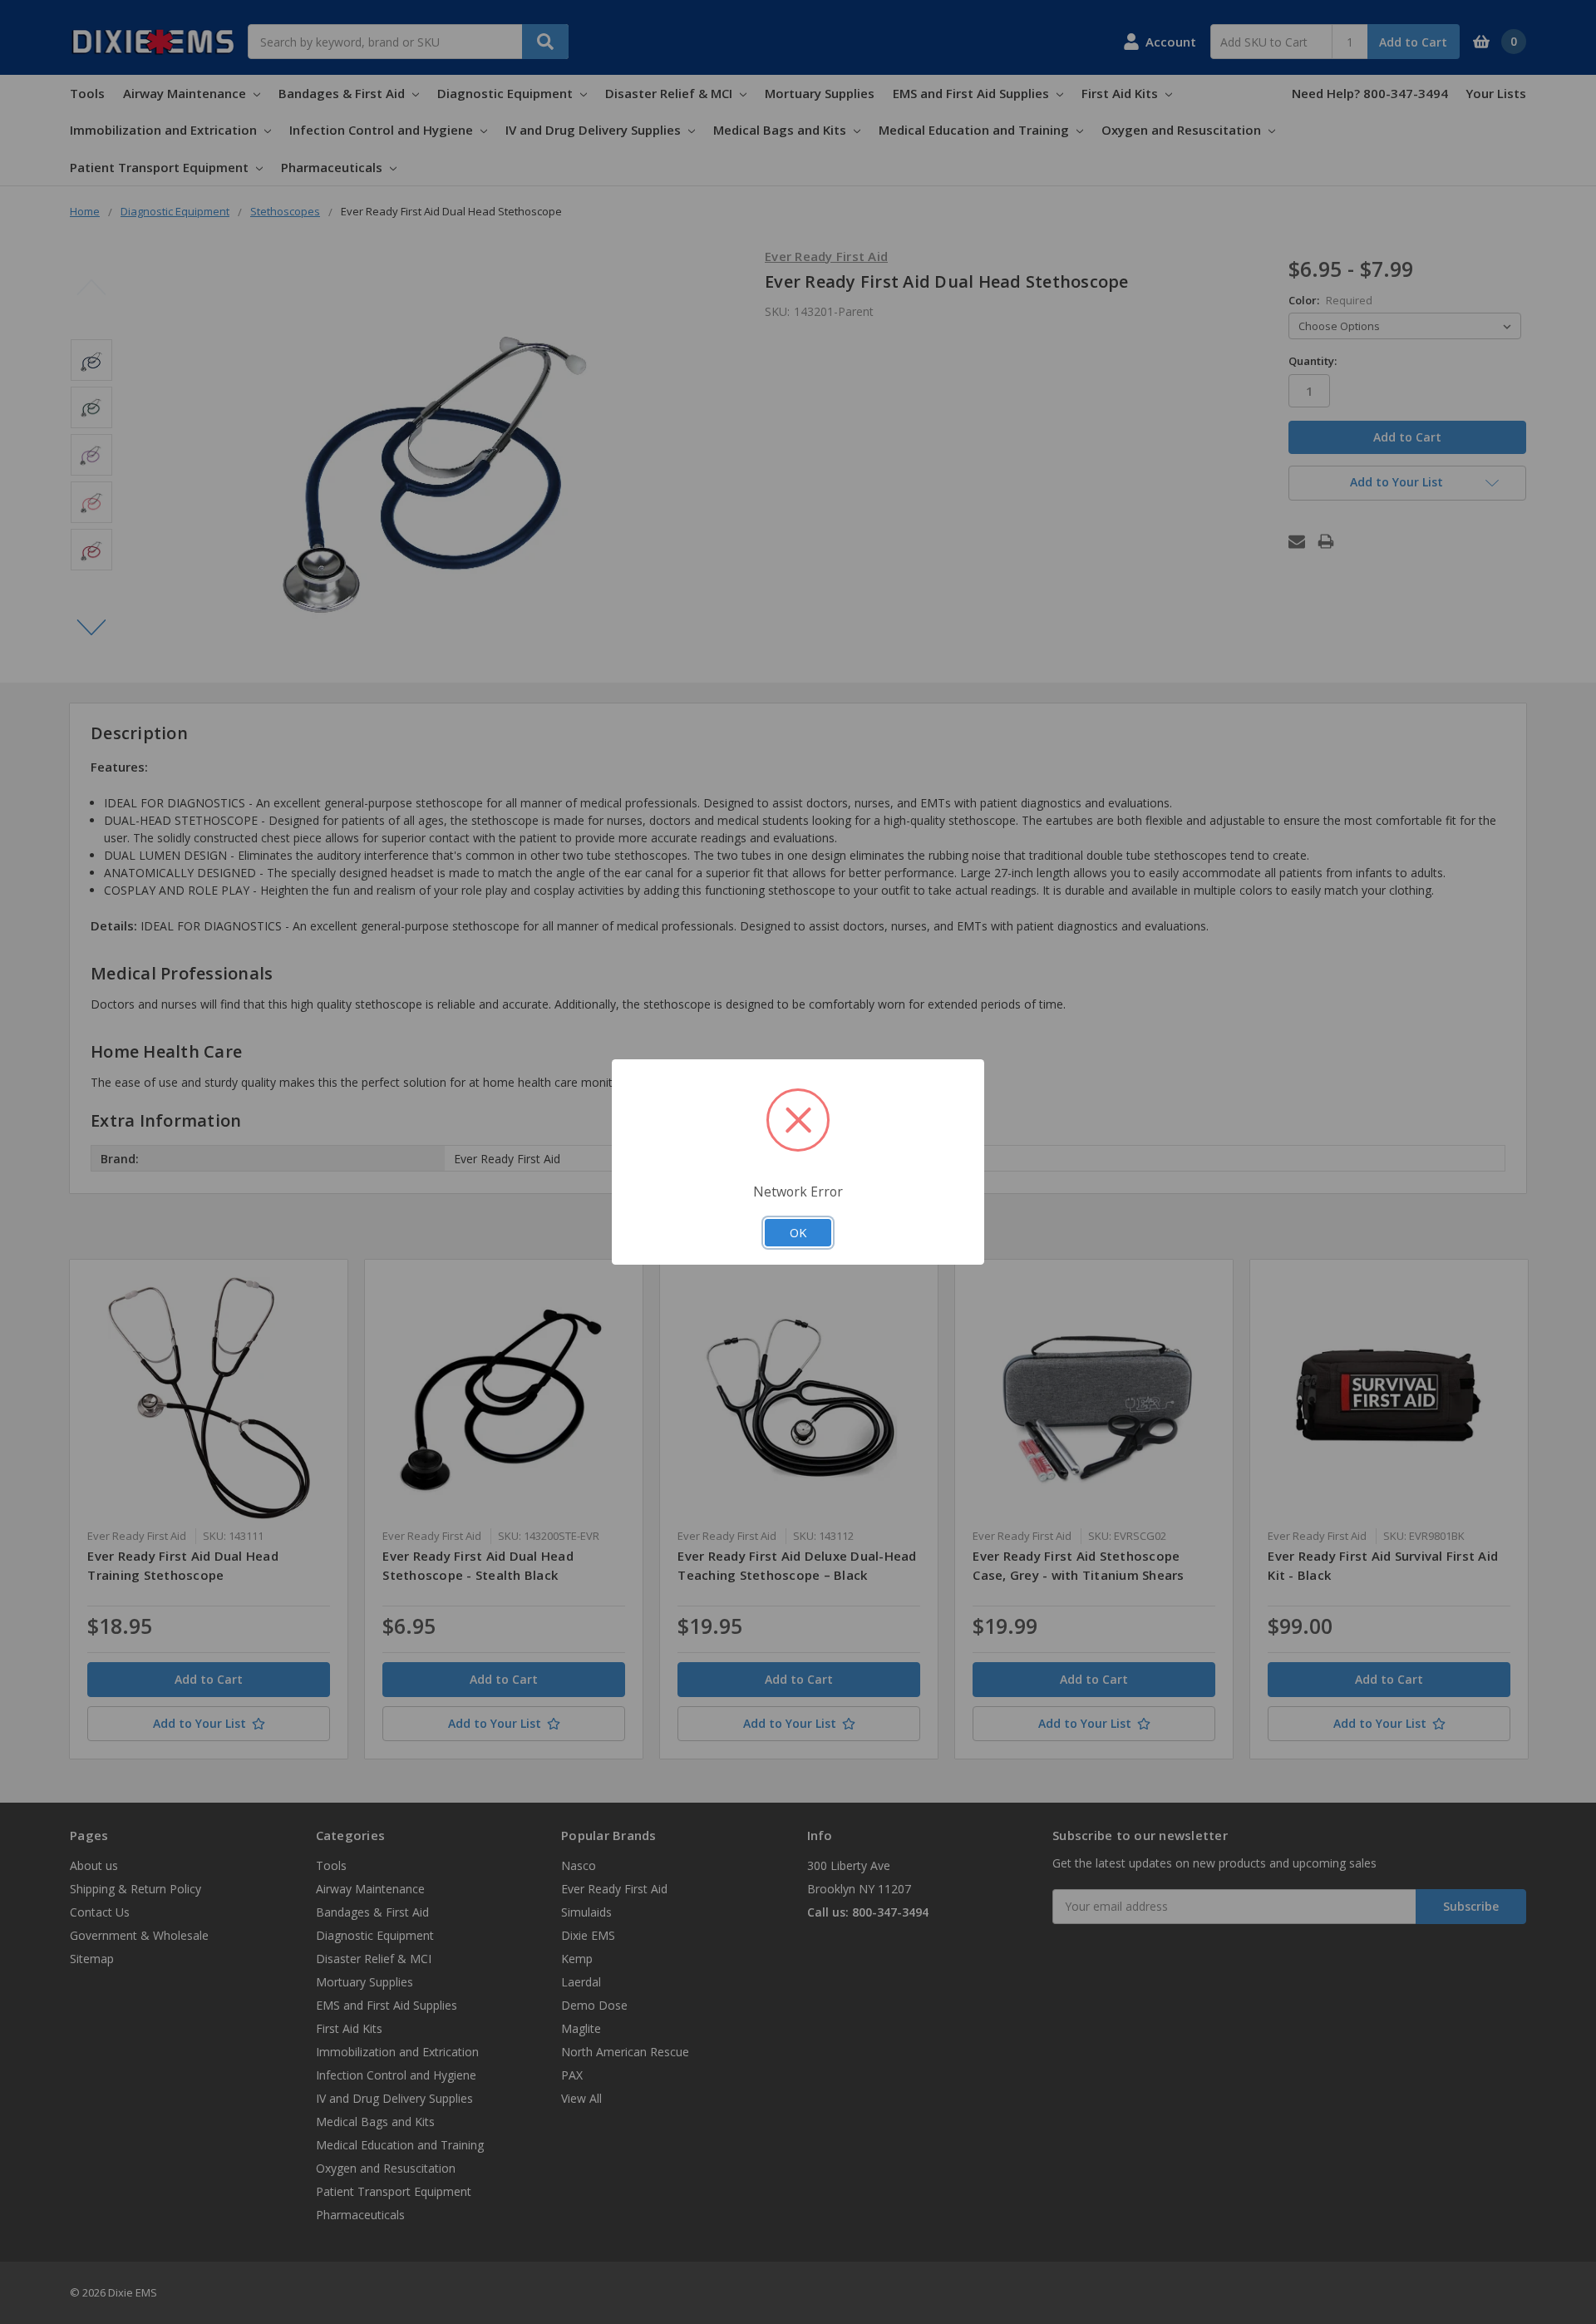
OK (798, 1232)
